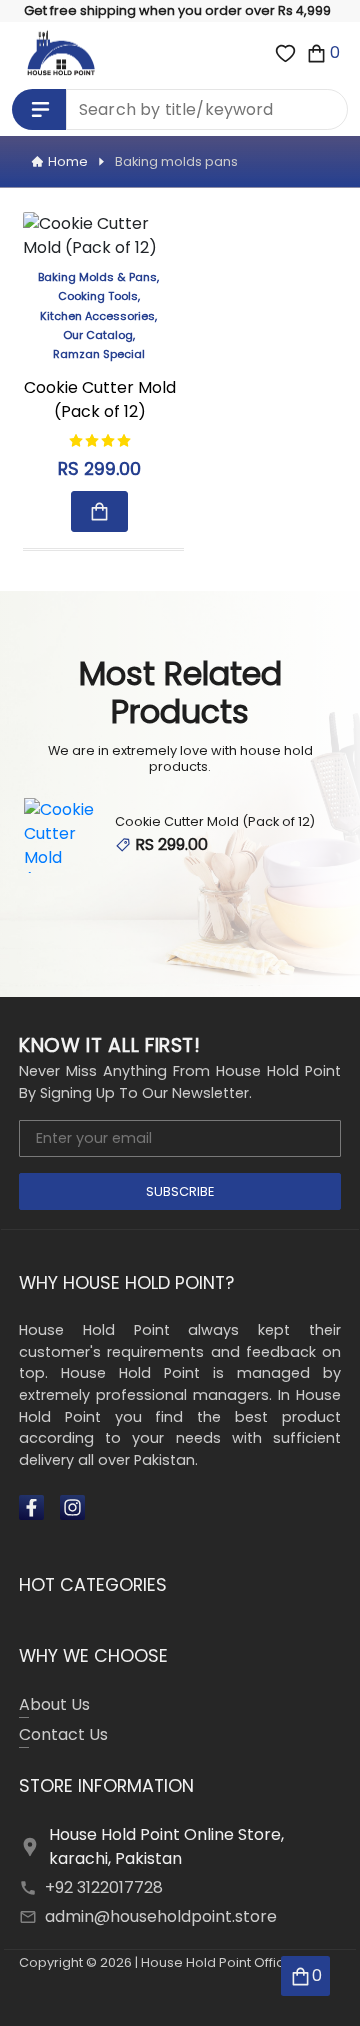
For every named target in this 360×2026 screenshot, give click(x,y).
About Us (54, 1704)
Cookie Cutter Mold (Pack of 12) (100, 399)
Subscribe (180, 1191)
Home (68, 161)
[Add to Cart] (99, 511)
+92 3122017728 (104, 1887)
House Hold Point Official (220, 1962)
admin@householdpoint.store (161, 1916)
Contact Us (63, 1734)
